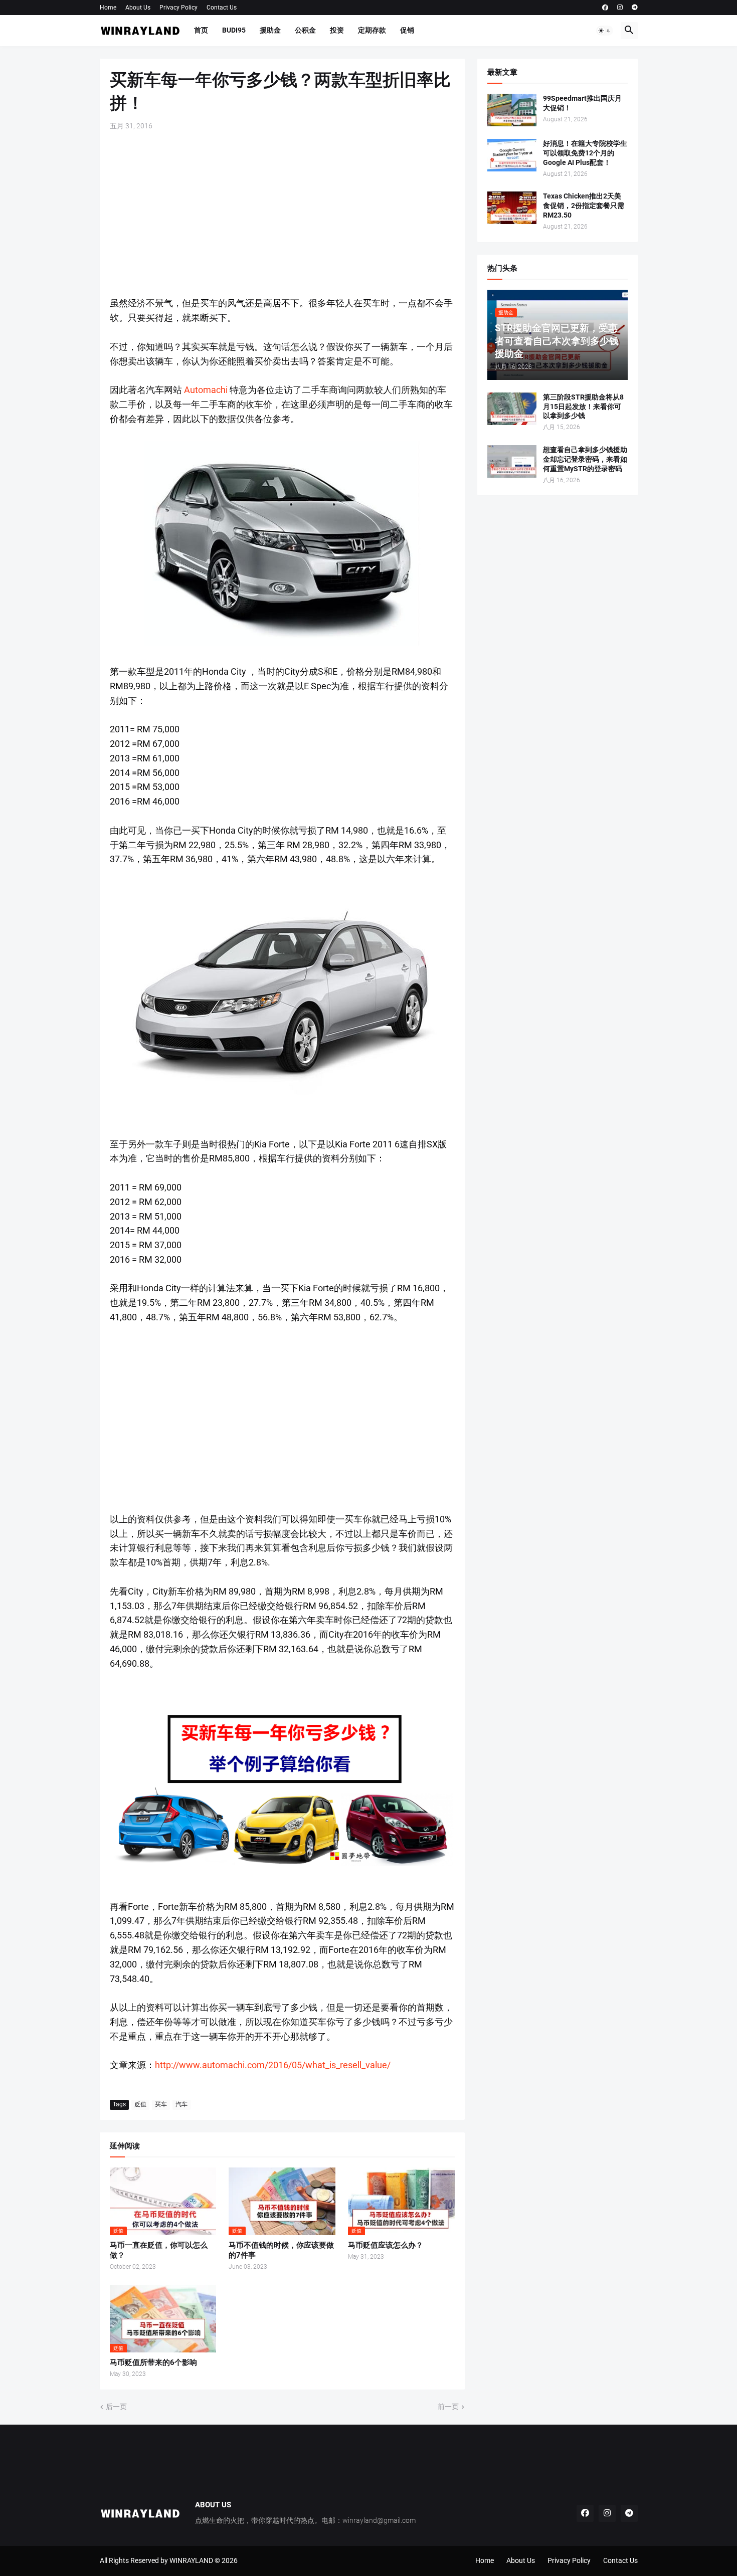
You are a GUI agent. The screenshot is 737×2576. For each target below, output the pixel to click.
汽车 (181, 2104)
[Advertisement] (282, 214)
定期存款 (372, 30)
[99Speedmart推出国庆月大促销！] (512, 110)
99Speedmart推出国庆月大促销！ (582, 103)
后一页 (116, 2407)
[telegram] (635, 8)
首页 (201, 30)
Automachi (207, 390)
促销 (407, 30)
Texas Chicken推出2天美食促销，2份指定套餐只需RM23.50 (584, 206)
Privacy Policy (178, 8)
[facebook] (605, 8)
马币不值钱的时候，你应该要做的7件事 (281, 2250)
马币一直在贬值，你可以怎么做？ (159, 2250)
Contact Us (222, 8)
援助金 (270, 30)
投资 (337, 30)
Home (108, 8)
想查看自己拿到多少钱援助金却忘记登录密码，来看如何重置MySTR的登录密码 (585, 459)
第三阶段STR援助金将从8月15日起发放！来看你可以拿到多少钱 (583, 407)
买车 (161, 2104)
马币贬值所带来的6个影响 (153, 2362)
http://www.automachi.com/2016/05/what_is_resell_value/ (273, 2065)
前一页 (448, 2407)
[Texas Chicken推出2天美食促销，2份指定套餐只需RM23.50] (512, 208)
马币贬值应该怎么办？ (386, 2245)
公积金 (305, 30)
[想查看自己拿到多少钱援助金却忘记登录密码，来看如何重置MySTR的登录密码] (512, 461)
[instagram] (620, 8)
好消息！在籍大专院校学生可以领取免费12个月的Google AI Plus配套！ (585, 153)
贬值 (140, 2104)
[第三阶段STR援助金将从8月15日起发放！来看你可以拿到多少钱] (512, 409)
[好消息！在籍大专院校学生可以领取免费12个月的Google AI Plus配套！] (512, 155)
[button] (605, 31)
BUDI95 (234, 30)
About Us (138, 8)
